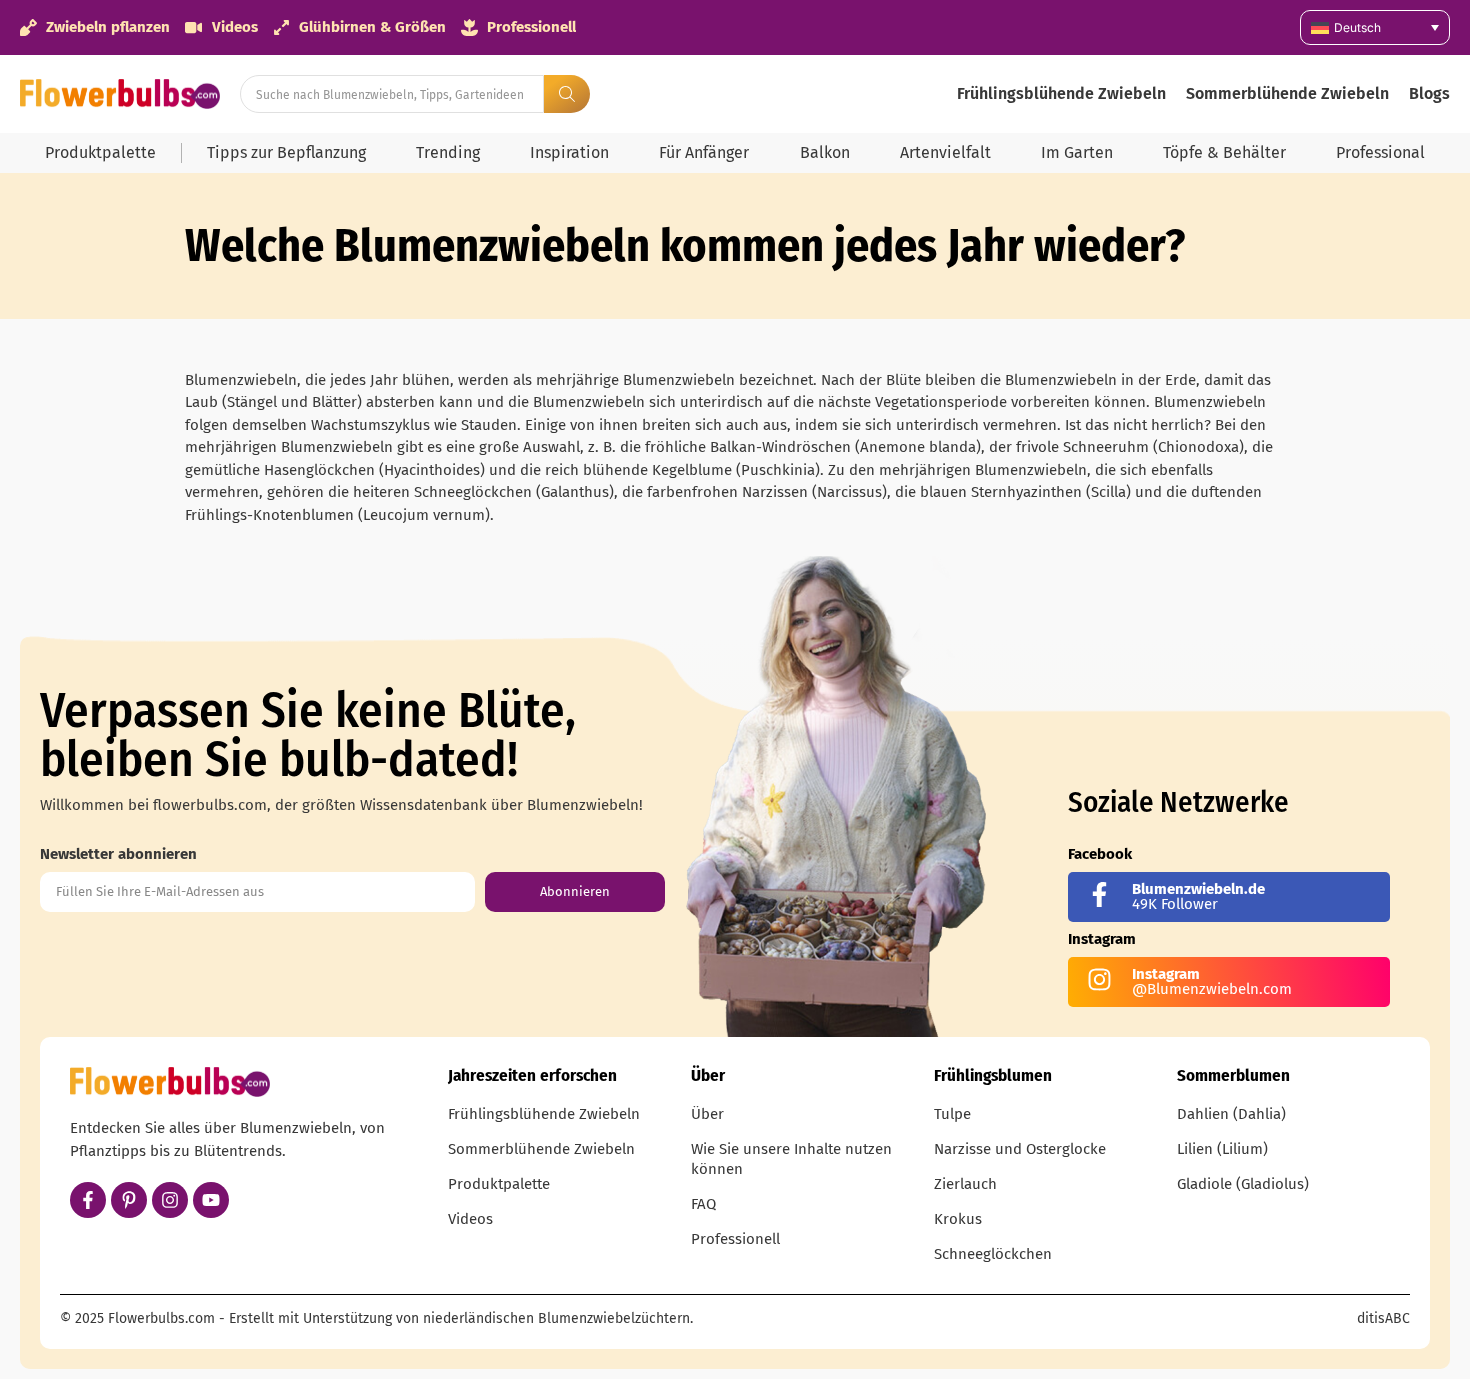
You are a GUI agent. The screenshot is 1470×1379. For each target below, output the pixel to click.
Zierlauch (965, 1184)
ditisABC (1383, 1318)
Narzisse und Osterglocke (1020, 1149)
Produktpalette (100, 152)
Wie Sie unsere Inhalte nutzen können (791, 1159)
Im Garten (1077, 152)
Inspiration (569, 152)
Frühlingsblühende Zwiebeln (1061, 93)
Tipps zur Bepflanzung (286, 152)
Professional (1380, 152)
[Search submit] (567, 94)
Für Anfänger (704, 152)
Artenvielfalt (945, 152)
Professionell (735, 1239)
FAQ (703, 1204)
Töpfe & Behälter (1224, 152)
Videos (470, 1219)
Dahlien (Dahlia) (1231, 1114)
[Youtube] (211, 1200)
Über (707, 1114)
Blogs (1429, 93)
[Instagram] (170, 1200)
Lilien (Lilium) (1222, 1149)
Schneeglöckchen (993, 1254)
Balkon (825, 152)
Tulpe (952, 1114)
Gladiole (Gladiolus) (1243, 1184)
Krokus (958, 1219)
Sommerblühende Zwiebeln (1287, 93)
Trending (448, 152)
